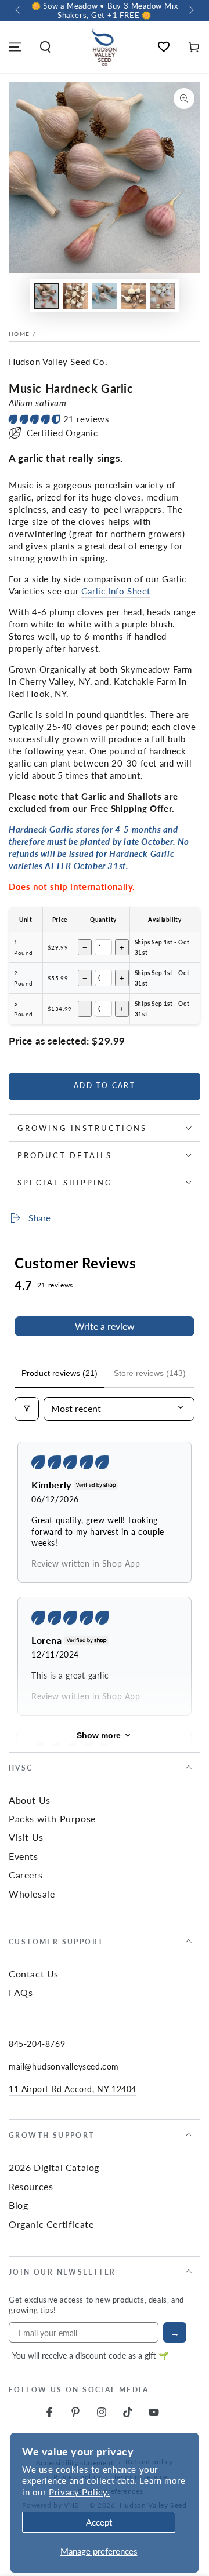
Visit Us (26, 1837)
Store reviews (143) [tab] (150, 1373)
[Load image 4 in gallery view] (134, 296)
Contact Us (34, 1974)
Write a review (105, 1326)
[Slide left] (19, 10)
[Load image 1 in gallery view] (46, 296)
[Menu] (15, 47)
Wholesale (32, 1894)
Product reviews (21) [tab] (60, 1373)
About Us (30, 1800)
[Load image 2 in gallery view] (75, 296)
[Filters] (27, 1409)
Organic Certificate (51, 2224)
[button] (45, 47)
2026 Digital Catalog (54, 2167)
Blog (18, 2205)
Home (19, 334)
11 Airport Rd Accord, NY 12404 (73, 2089)
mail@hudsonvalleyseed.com (64, 2066)
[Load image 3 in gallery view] (105, 296)
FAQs (21, 1992)
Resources (31, 2186)
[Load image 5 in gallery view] (163, 296)
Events (24, 1856)
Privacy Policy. (79, 2492)
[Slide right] (190, 10)
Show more (99, 1735)
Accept (99, 2522)
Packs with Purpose (52, 1818)
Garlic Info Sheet (116, 591)
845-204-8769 (37, 2044)
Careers (26, 1875)
